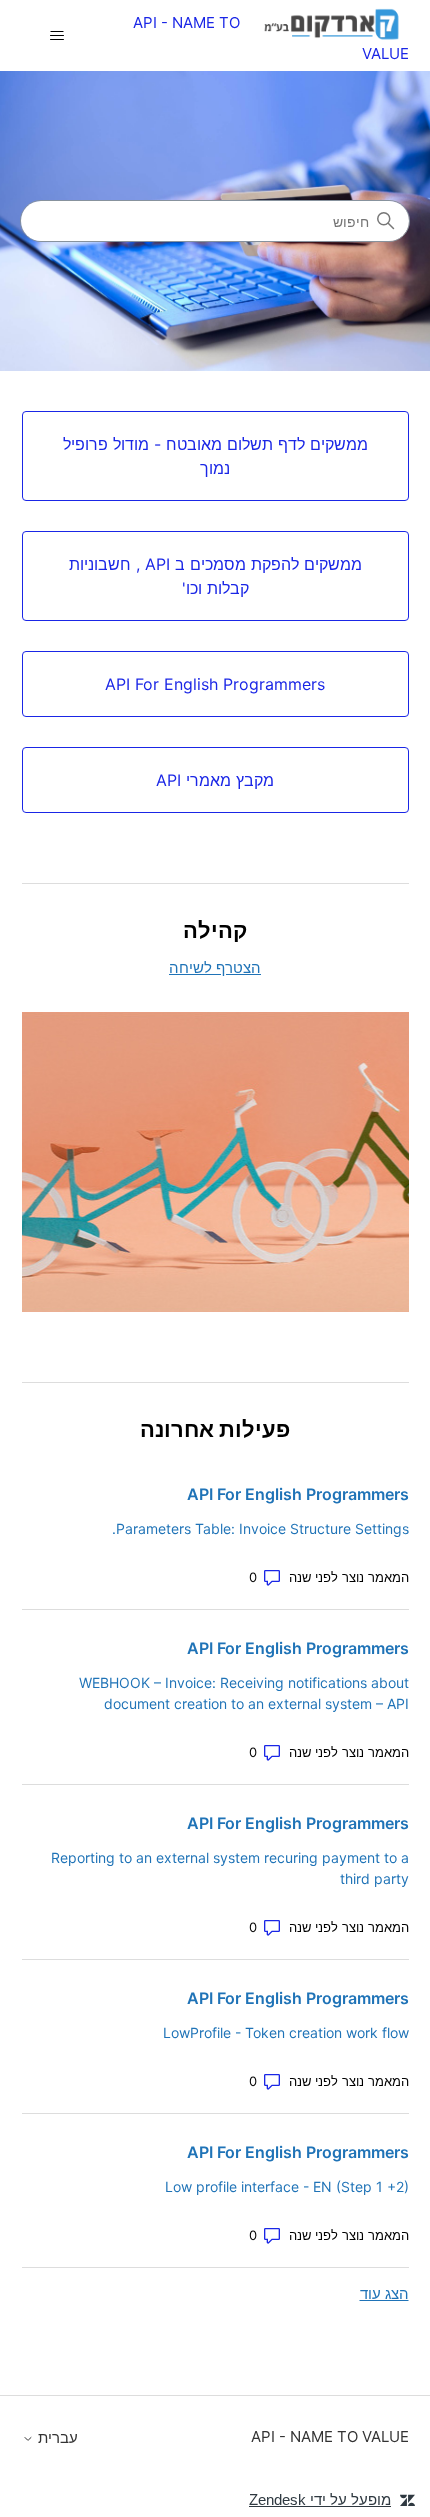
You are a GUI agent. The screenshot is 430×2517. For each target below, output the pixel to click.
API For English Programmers (298, 1494)
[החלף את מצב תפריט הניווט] (57, 36)
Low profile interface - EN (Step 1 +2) (287, 2186)
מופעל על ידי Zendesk (320, 2499)
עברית (56, 2437)
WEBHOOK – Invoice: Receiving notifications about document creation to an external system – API (244, 1693)
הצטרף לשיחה (215, 967)
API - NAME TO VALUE (330, 2436)
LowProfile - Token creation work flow (286, 2032)
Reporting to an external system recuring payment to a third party (230, 1868)
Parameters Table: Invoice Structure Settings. (260, 1528)
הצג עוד (384, 2293)
